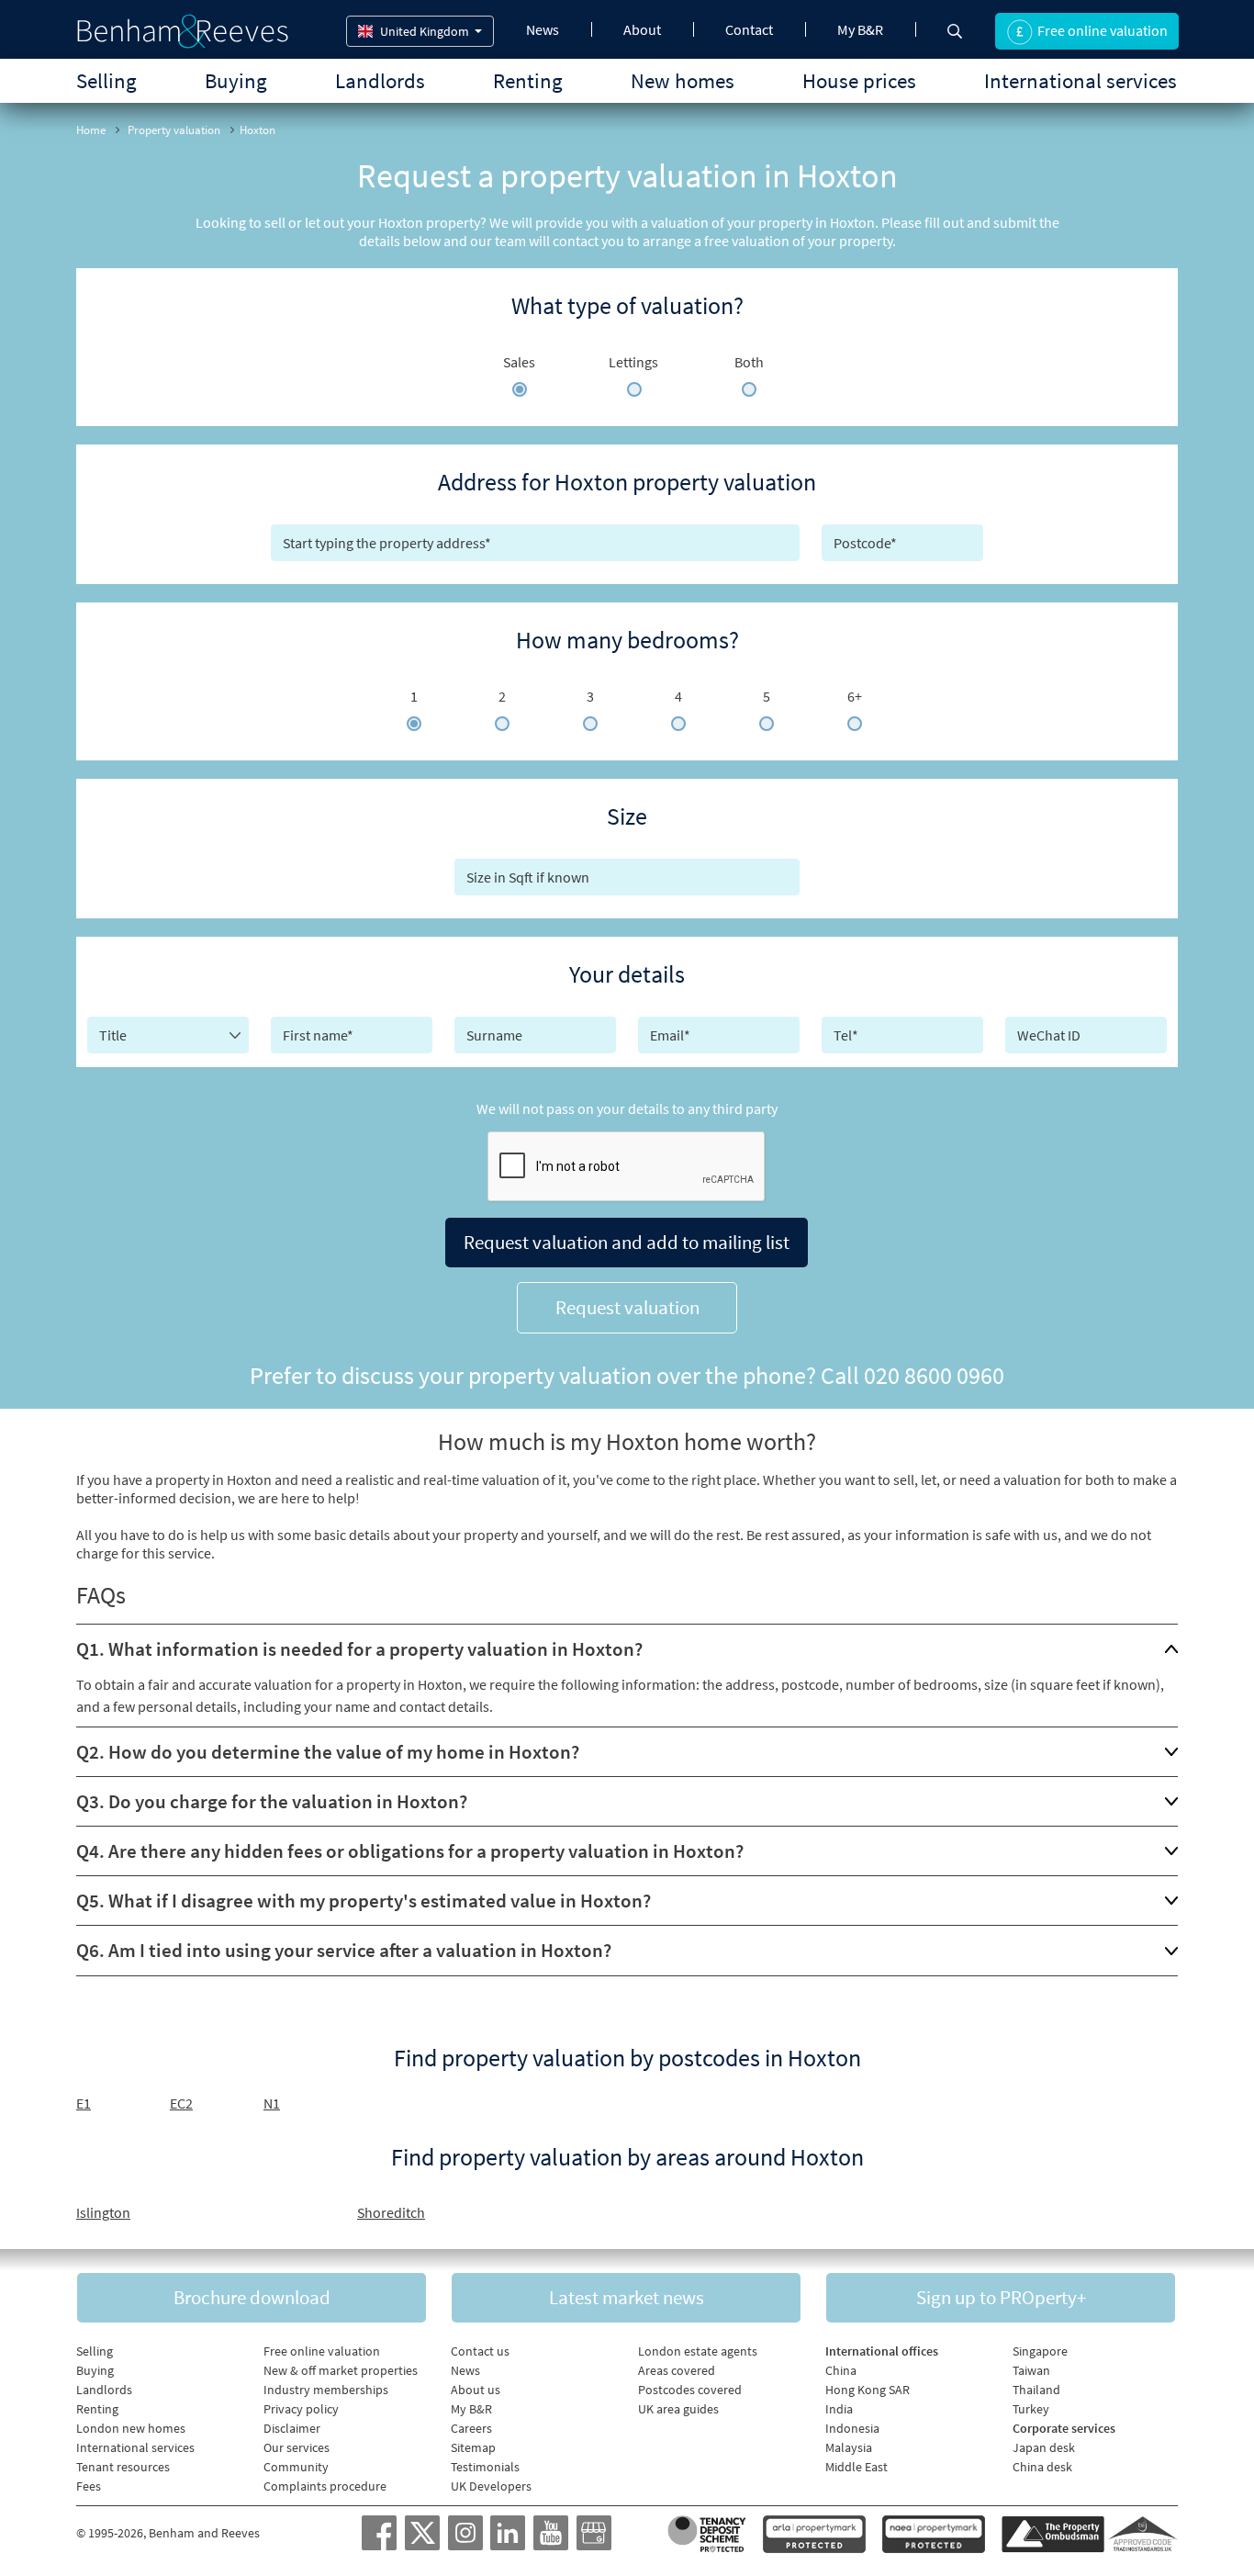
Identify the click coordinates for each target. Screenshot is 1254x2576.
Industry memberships (326, 2390)
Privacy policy (301, 2409)
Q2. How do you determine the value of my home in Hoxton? (328, 1752)
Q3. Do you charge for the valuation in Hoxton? (272, 1801)
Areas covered (677, 2370)
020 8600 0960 (934, 1375)
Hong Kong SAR (868, 2390)
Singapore (1040, 2351)
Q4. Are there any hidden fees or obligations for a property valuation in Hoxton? (410, 1851)
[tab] (627, 1649)
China (841, 2370)
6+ (855, 696)
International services (1080, 80)
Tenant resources (123, 2467)
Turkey (1031, 2409)
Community (296, 2467)
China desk (1042, 2467)
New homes (683, 80)
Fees (89, 2486)
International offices (882, 2351)
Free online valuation (322, 2351)
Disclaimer (292, 2428)
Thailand (1036, 2390)
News (543, 29)
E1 (84, 2103)
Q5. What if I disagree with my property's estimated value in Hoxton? (364, 1901)
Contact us (480, 2351)
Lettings (633, 362)
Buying (236, 80)
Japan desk (1044, 2447)
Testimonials (485, 2467)
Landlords (380, 80)
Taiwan (1031, 2370)
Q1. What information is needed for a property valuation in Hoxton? (359, 1649)
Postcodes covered (690, 2390)
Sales (519, 362)
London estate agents (698, 2351)
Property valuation (174, 130)
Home (91, 130)
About (642, 29)
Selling (106, 80)
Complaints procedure (325, 2486)
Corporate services (1064, 2428)
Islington (103, 2212)
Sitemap (473, 2447)
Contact (749, 29)
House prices (859, 80)
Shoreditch (391, 2212)
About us (476, 2390)
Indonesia (852, 2428)
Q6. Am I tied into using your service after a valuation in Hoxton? (344, 1950)
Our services (297, 2447)
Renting (528, 80)
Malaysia (849, 2447)
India (839, 2409)
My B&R (860, 29)
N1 (272, 2103)
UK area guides (678, 2409)
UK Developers (491, 2486)
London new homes (131, 2428)
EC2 (181, 2103)
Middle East (857, 2467)
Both (749, 362)
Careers (471, 2428)
